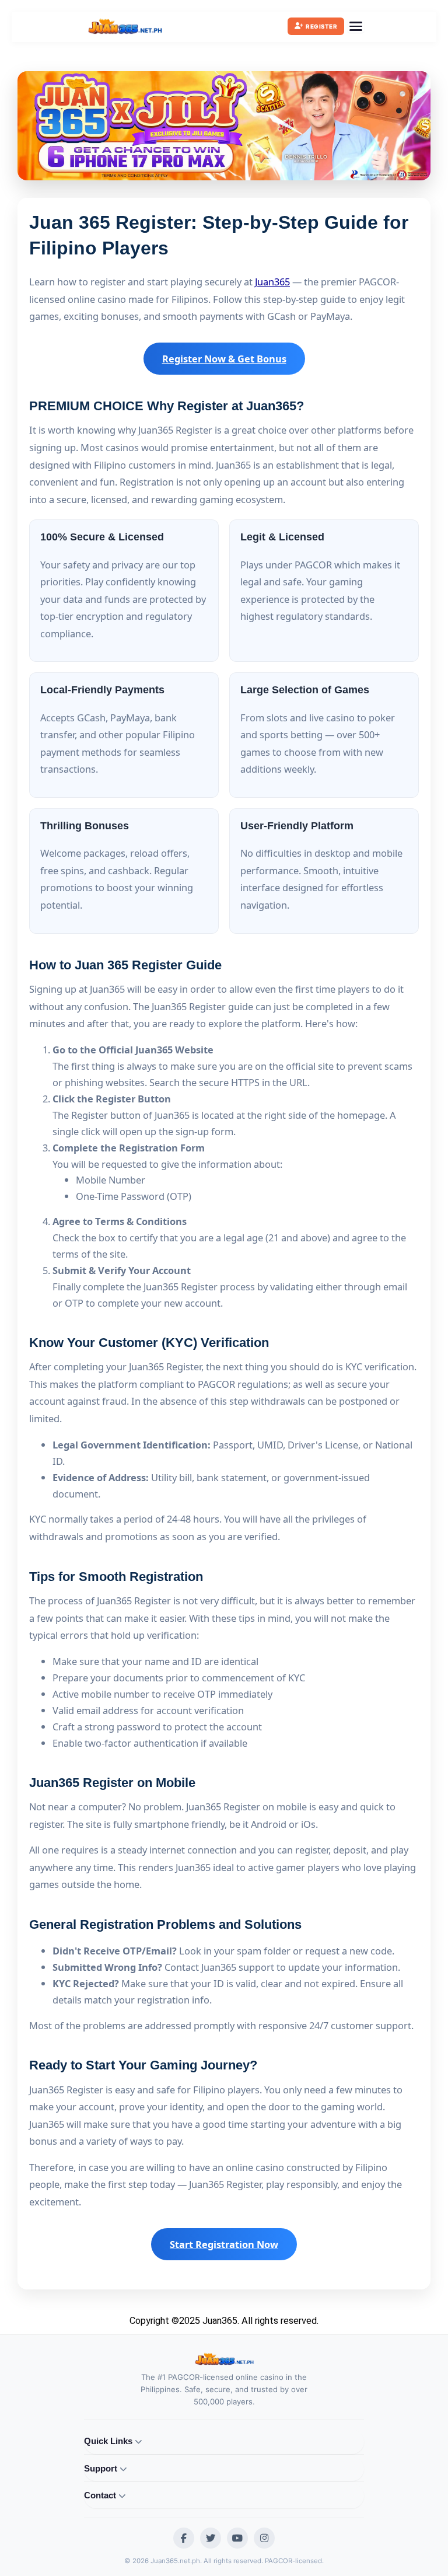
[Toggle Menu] (356, 26)
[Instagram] (264, 2538)
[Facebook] (184, 2538)
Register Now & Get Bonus (224, 359)
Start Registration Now (224, 2244)
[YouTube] (237, 2538)
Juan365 (272, 282)
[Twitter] (211, 2538)
